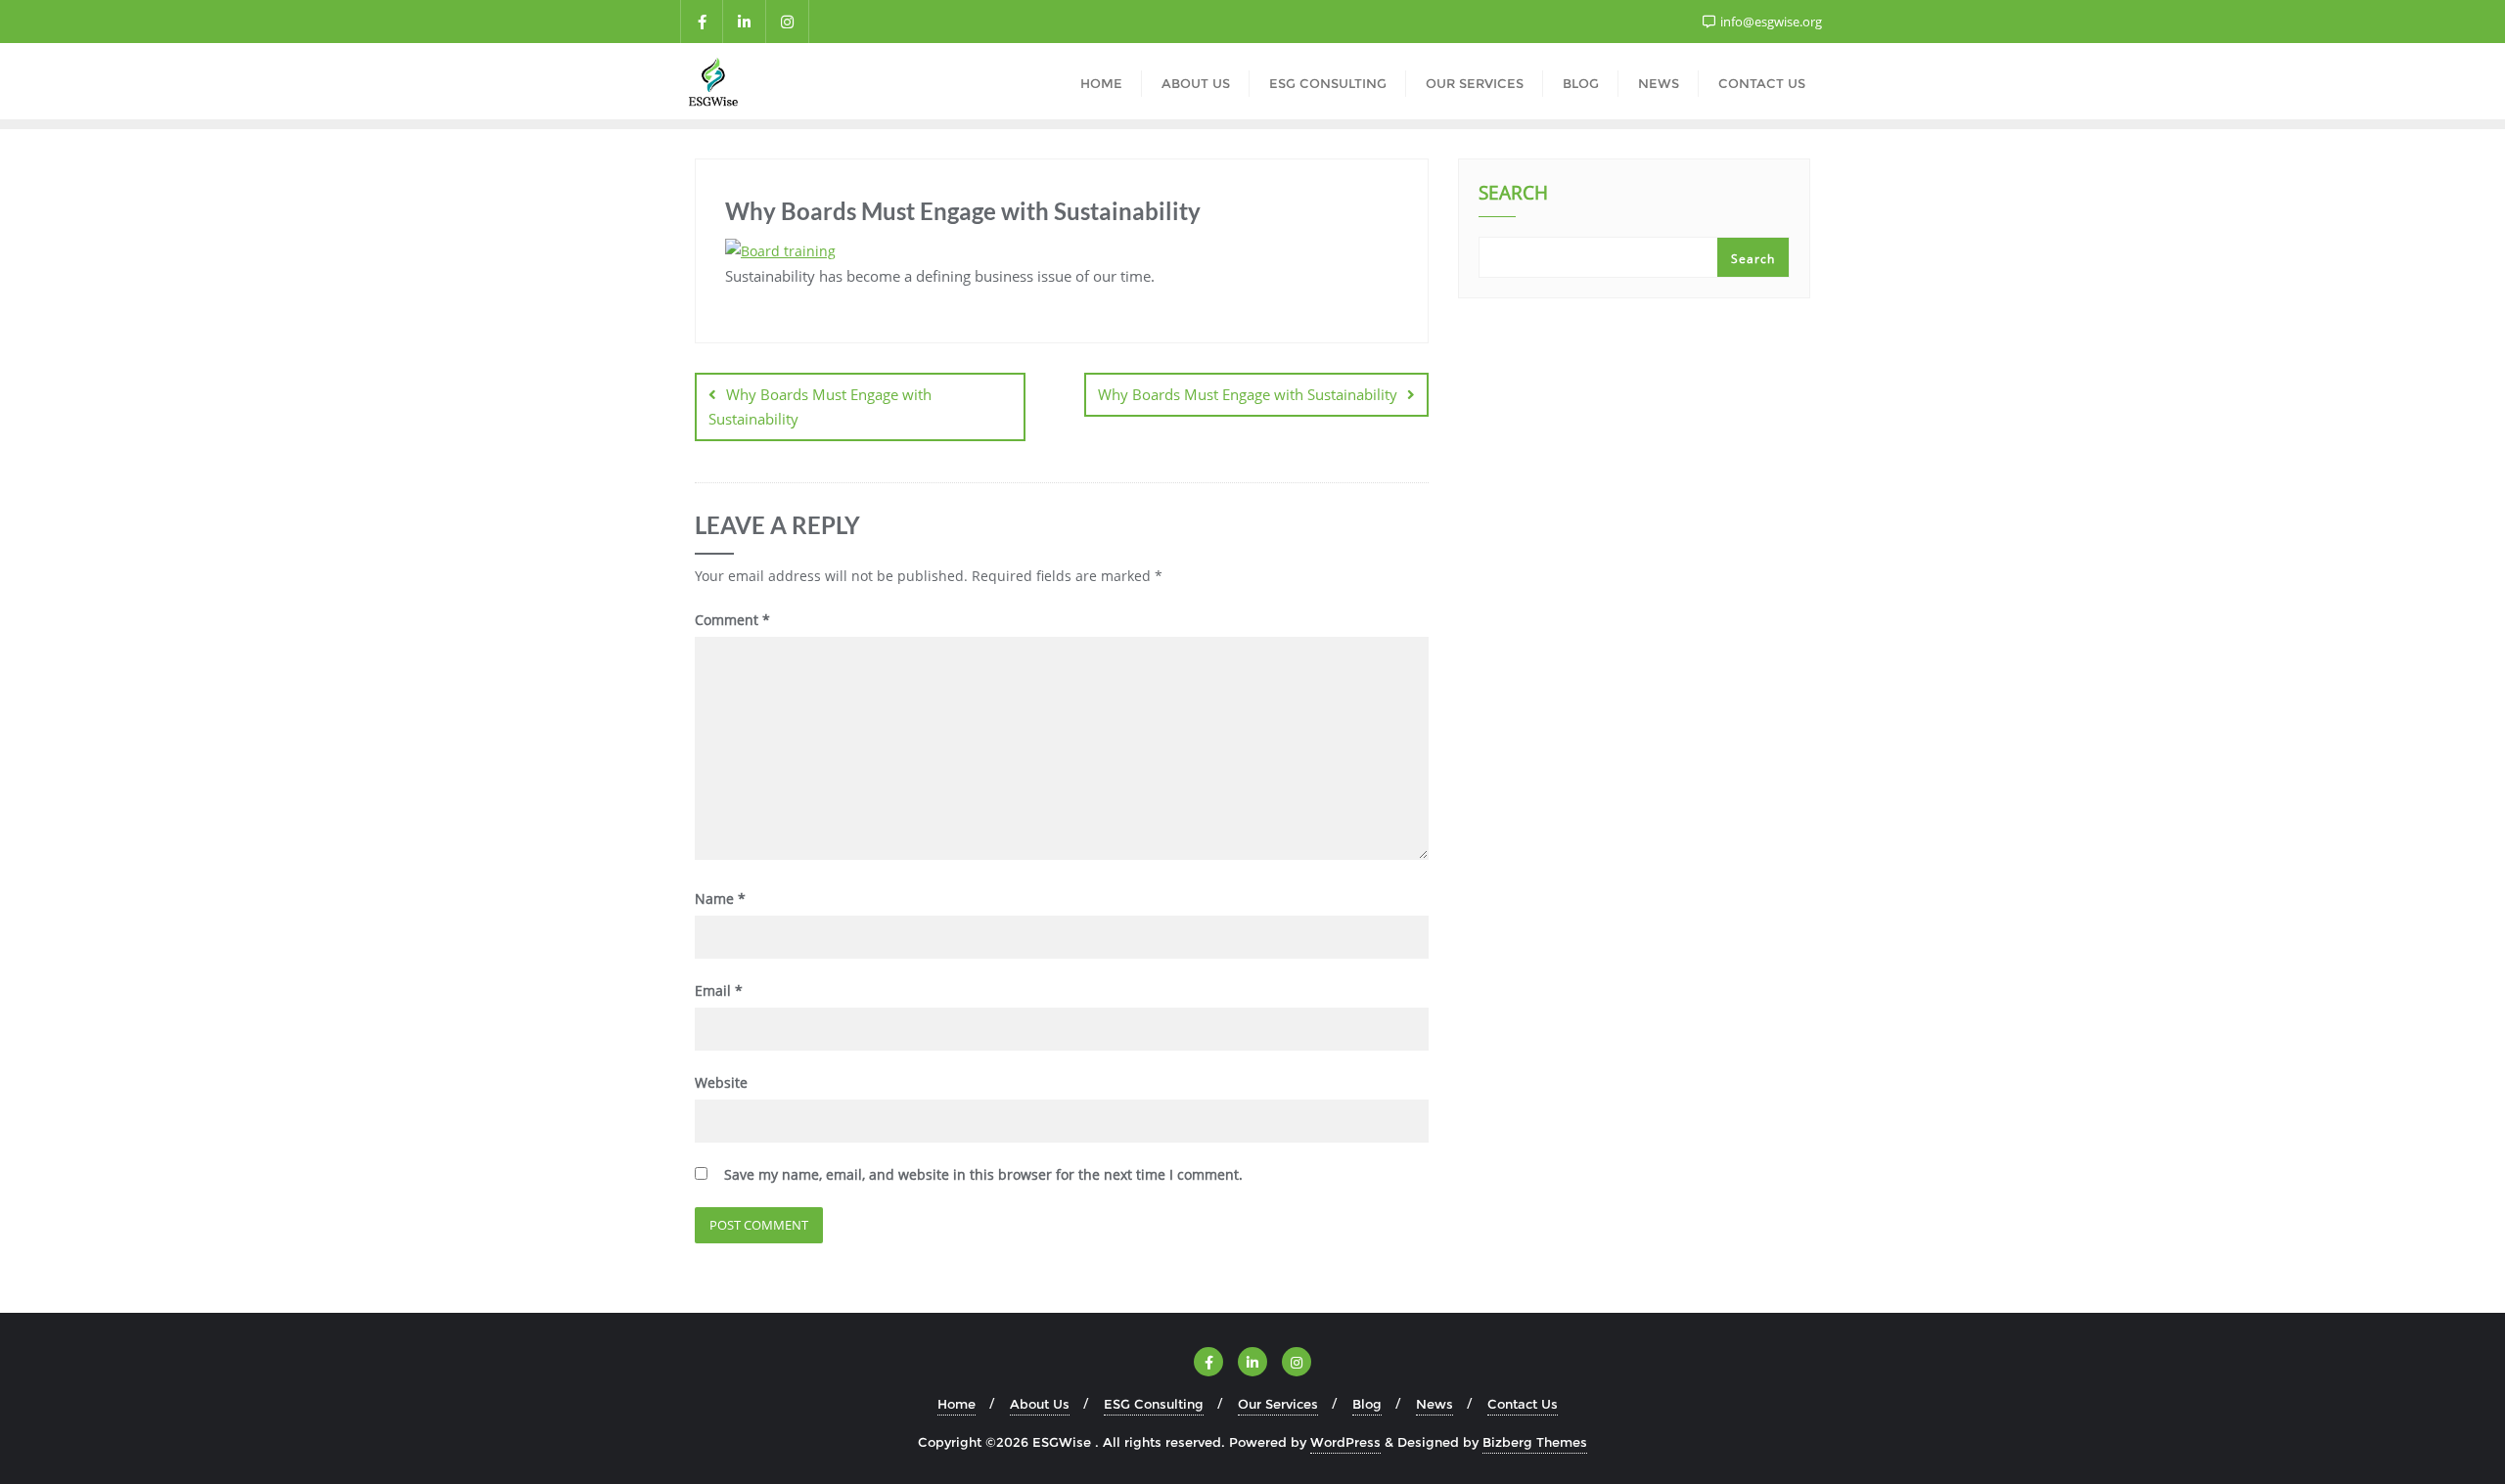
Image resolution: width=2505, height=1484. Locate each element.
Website (721, 1082)
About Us (1040, 1404)
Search (1513, 195)
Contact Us (1523, 1404)
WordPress (1345, 1442)
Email (719, 990)
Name (720, 899)
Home (956, 1404)
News (1435, 1404)
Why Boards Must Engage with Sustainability (820, 406)
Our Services (1278, 1404)
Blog (1367, 1404)
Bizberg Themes (1535, 1442)
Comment (732, 620)
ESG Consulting (1154, 1404)
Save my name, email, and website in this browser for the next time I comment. (983, 1174)
